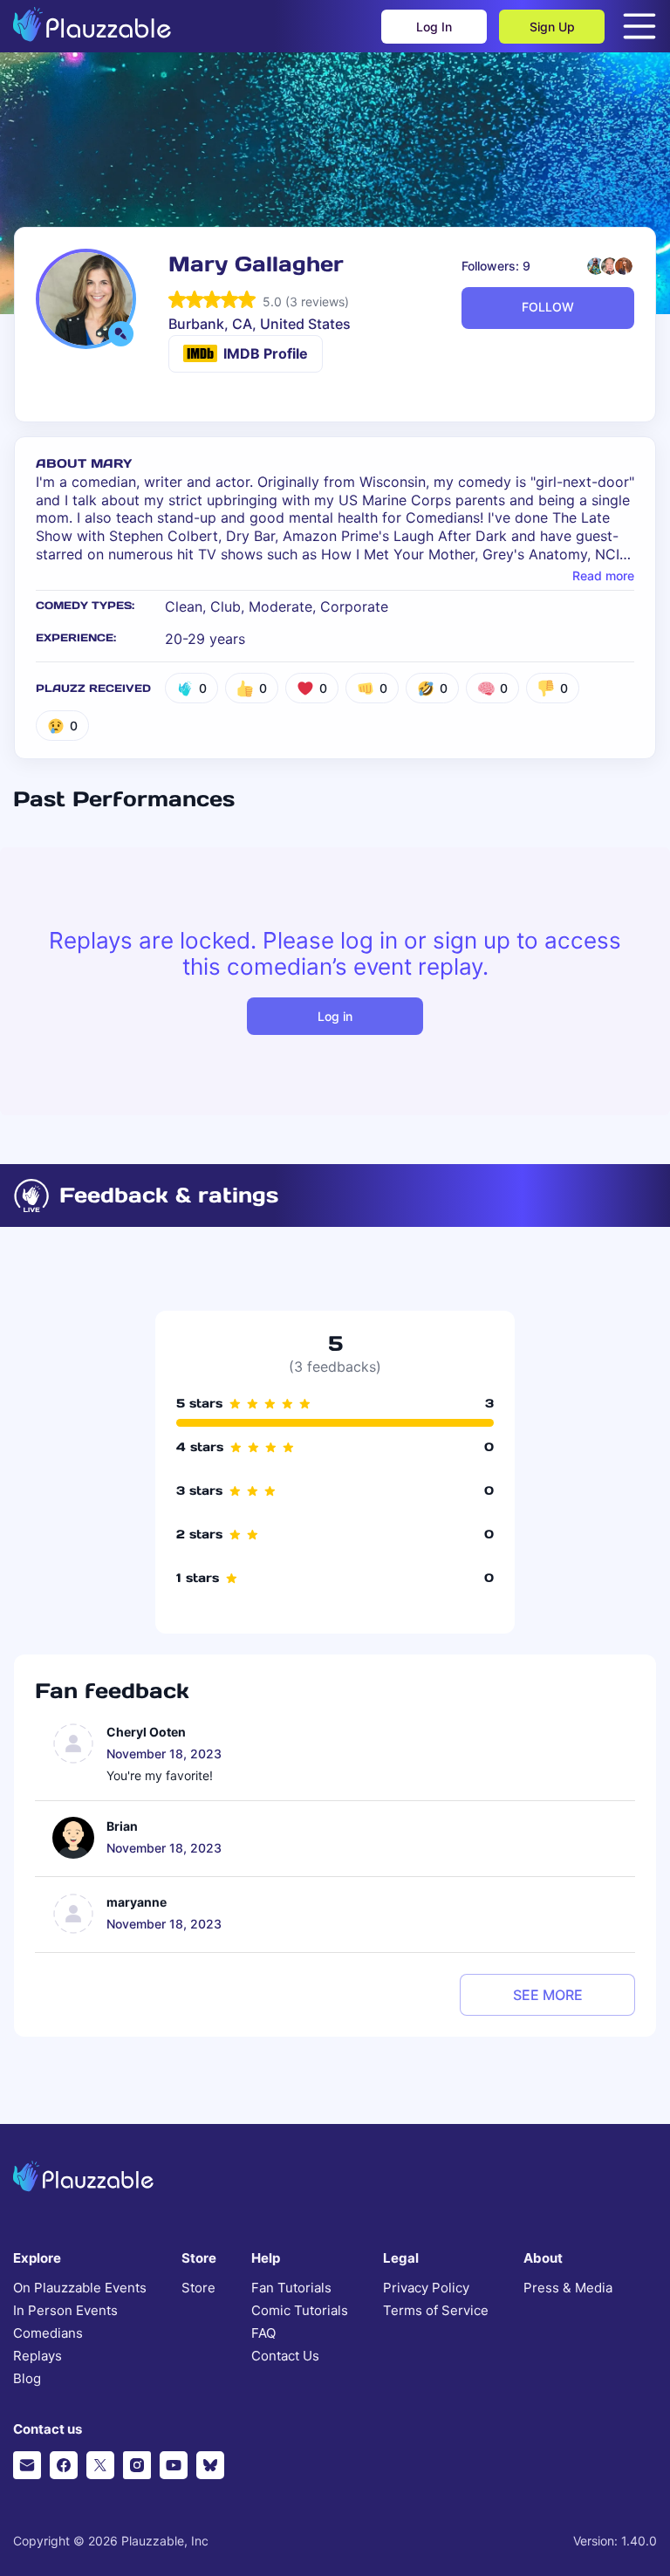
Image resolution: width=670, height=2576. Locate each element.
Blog (27, 2379)
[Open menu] (639, 26)
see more (548, 1995)
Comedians (48, 2333)
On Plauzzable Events (80, 2288)
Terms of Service (436, 2311)
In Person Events (65, 2311)
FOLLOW (548, 307)
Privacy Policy (426, 2288)
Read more (603, 576)
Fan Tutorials (291, 2288)
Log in (335, 1016)
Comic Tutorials (300, 2311)
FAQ (263, 2333)
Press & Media (568, 2288)
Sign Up (552, 27)
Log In (434, 27)
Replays (38, 2356)
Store (198, 2288)
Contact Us (285, 2356)
